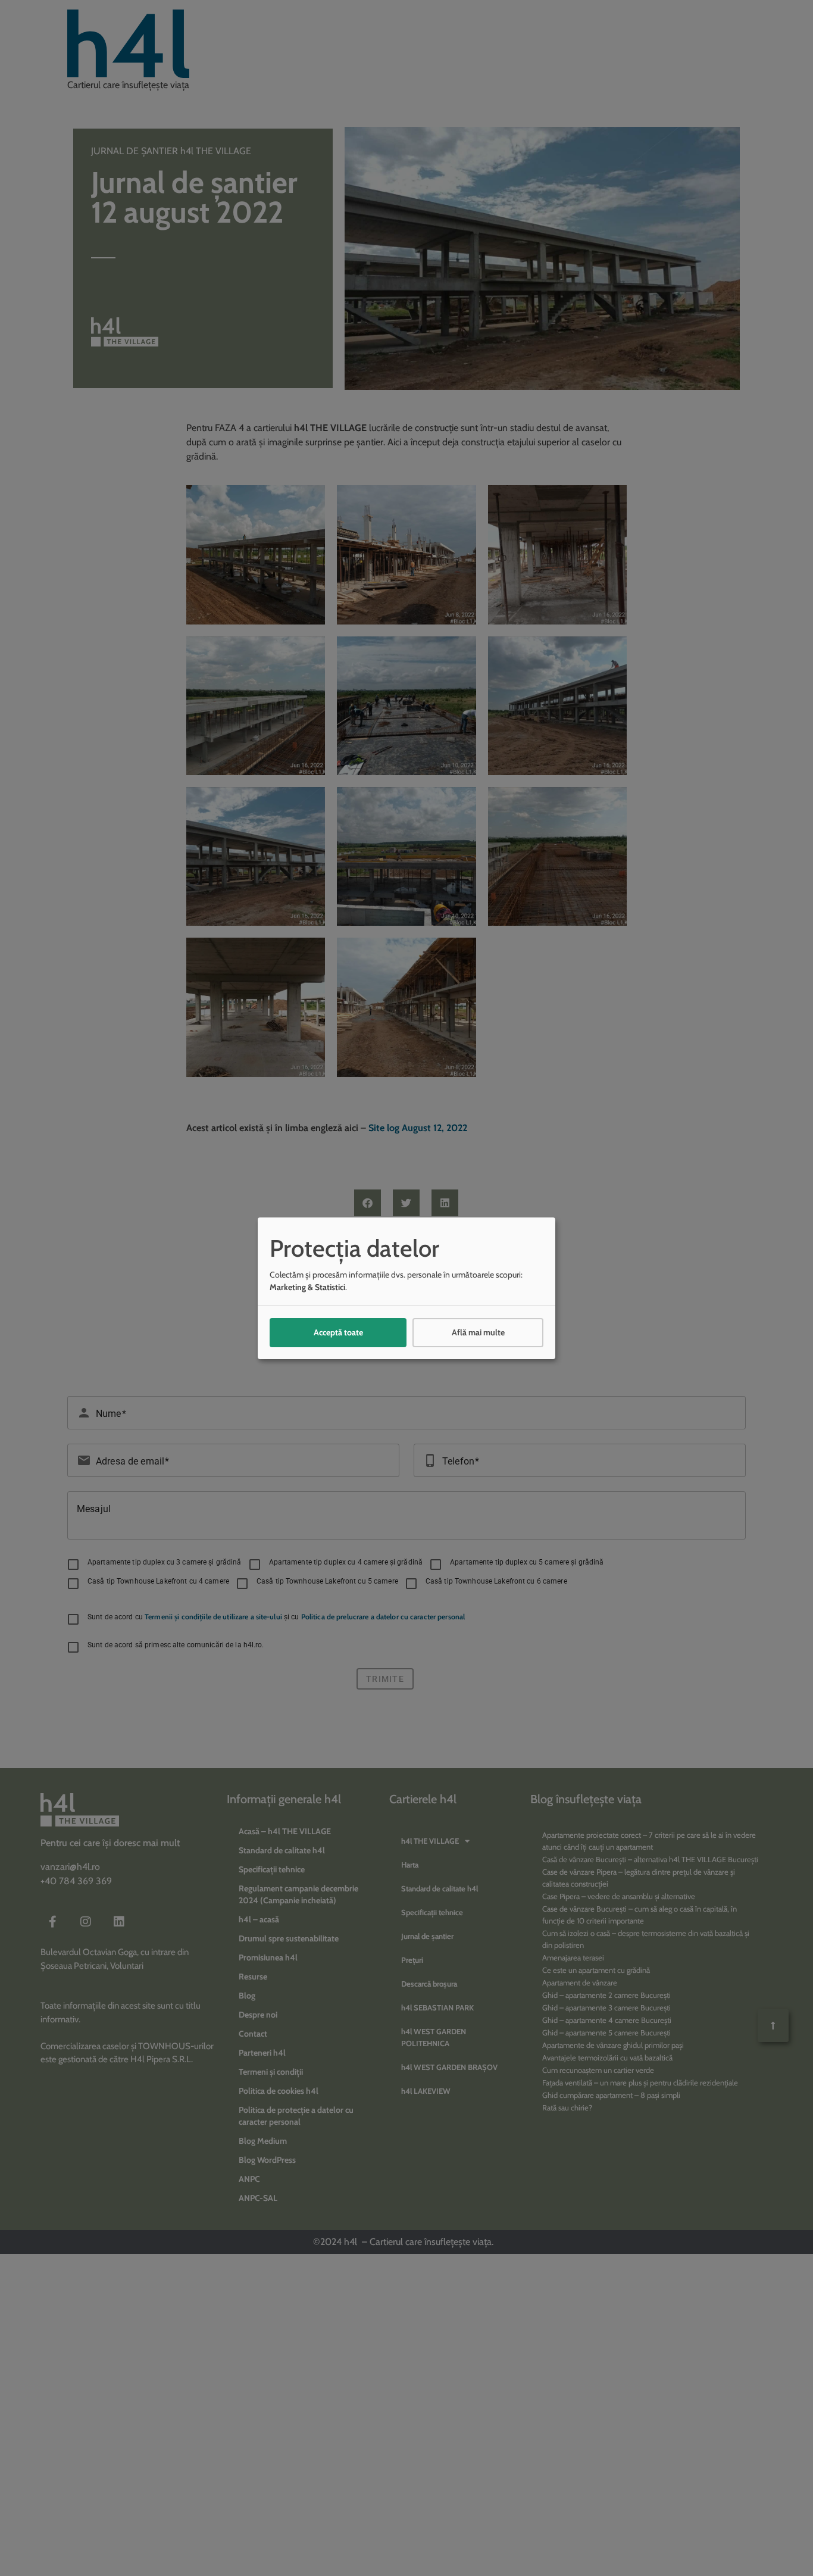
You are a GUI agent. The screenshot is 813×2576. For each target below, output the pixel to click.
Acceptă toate (338, 1332)
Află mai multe (478, 1332)
